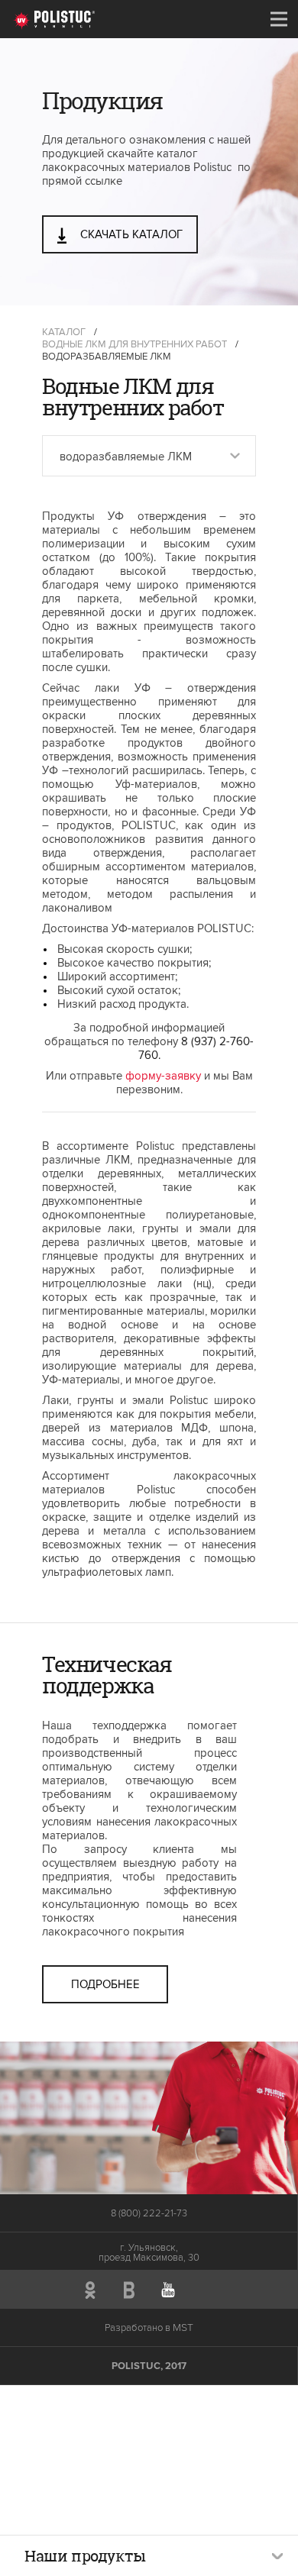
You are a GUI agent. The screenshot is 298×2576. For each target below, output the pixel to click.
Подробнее (105, 1984)
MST (183, 2327)
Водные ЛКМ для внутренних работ (134, 344)
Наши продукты (85, 2556)
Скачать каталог (130, 234)
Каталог (64, 332)
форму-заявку (163, 1076)
